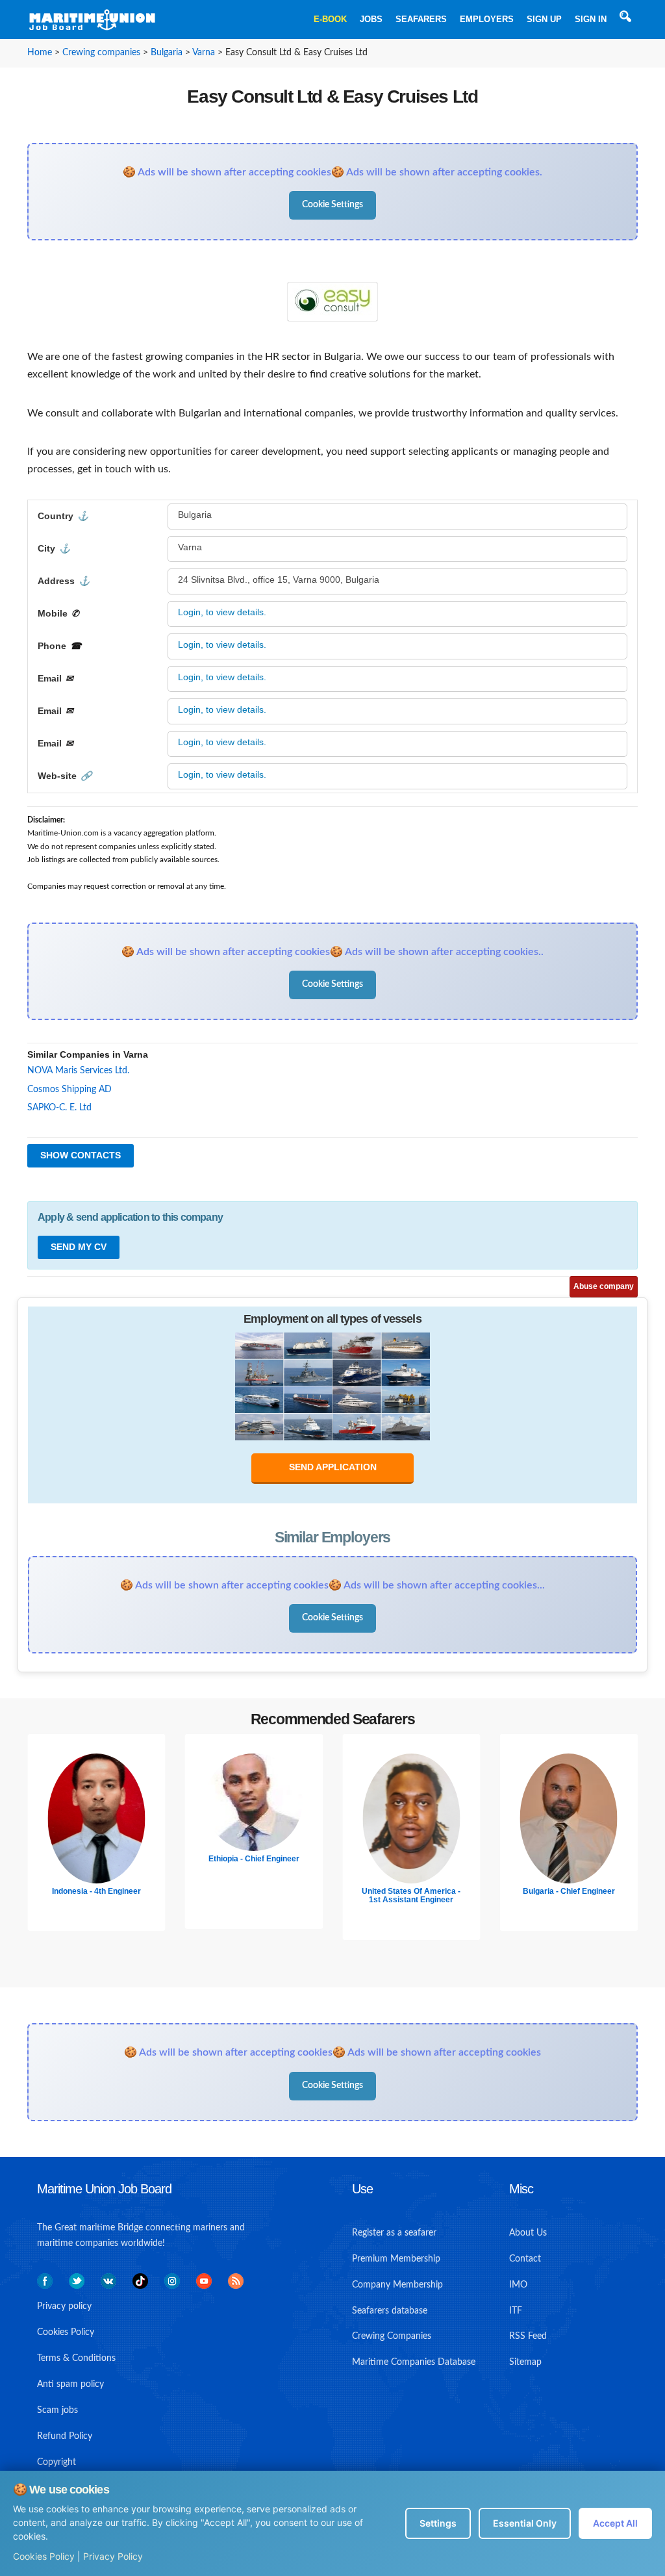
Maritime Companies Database (414, 2362)
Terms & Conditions (76, 2358)
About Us (528, 2233)
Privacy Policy (113, 2556)
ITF (516, 2311)
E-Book (330, 19)
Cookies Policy (44, 2556)
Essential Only (525, 2523)
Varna (204, 53)
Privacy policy (64, 2306)
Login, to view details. (222, 612)
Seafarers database (390, 2311)
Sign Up (544, 19)
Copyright (56, 2462)
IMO (518, 2285)
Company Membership (397, 2285)
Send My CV (79, 1247)
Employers (487, 19)
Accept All (615, 2523)
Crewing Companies (392, 2336)
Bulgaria (167, 53)
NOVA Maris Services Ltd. (78, 1071)
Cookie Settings (332, 205)
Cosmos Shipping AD (69, 1090)
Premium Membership (396, 2259)
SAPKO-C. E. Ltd (59, 1108)
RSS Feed (528, 2336)
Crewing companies (101, 53)
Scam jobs (57, 2410)
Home (40, 53)
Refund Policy (65, 2436)
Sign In (591, 19)
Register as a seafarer (394, 2233)
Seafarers (421, 19)
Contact (525, 2259)
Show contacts (81, 1155)
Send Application (333, 1467)
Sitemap (525, 2362)
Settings (438, 2523)
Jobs (371, 19)
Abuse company (604, 1286)
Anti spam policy (70, 2384)
